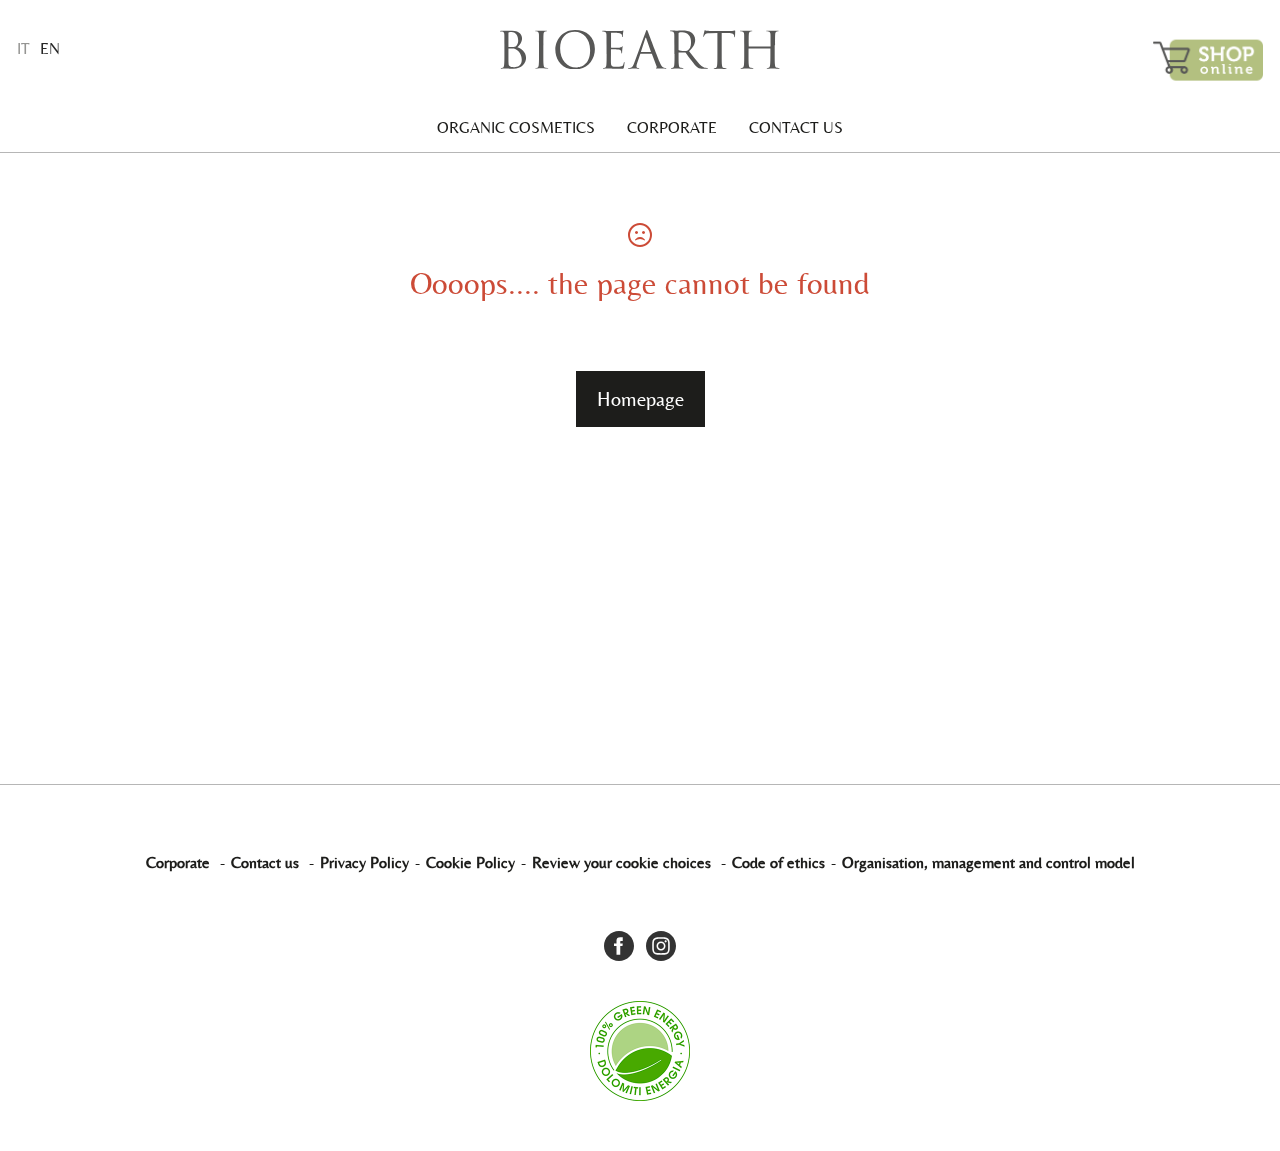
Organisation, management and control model (988, 862)
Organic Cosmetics (516, 127)
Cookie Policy (470, 862)
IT (23, 48)
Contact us (796, 127)
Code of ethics (778, 862)
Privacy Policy (364, 862)
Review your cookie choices (621, 862)
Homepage (640, 399)
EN (50, 48)
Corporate (672, 127)
